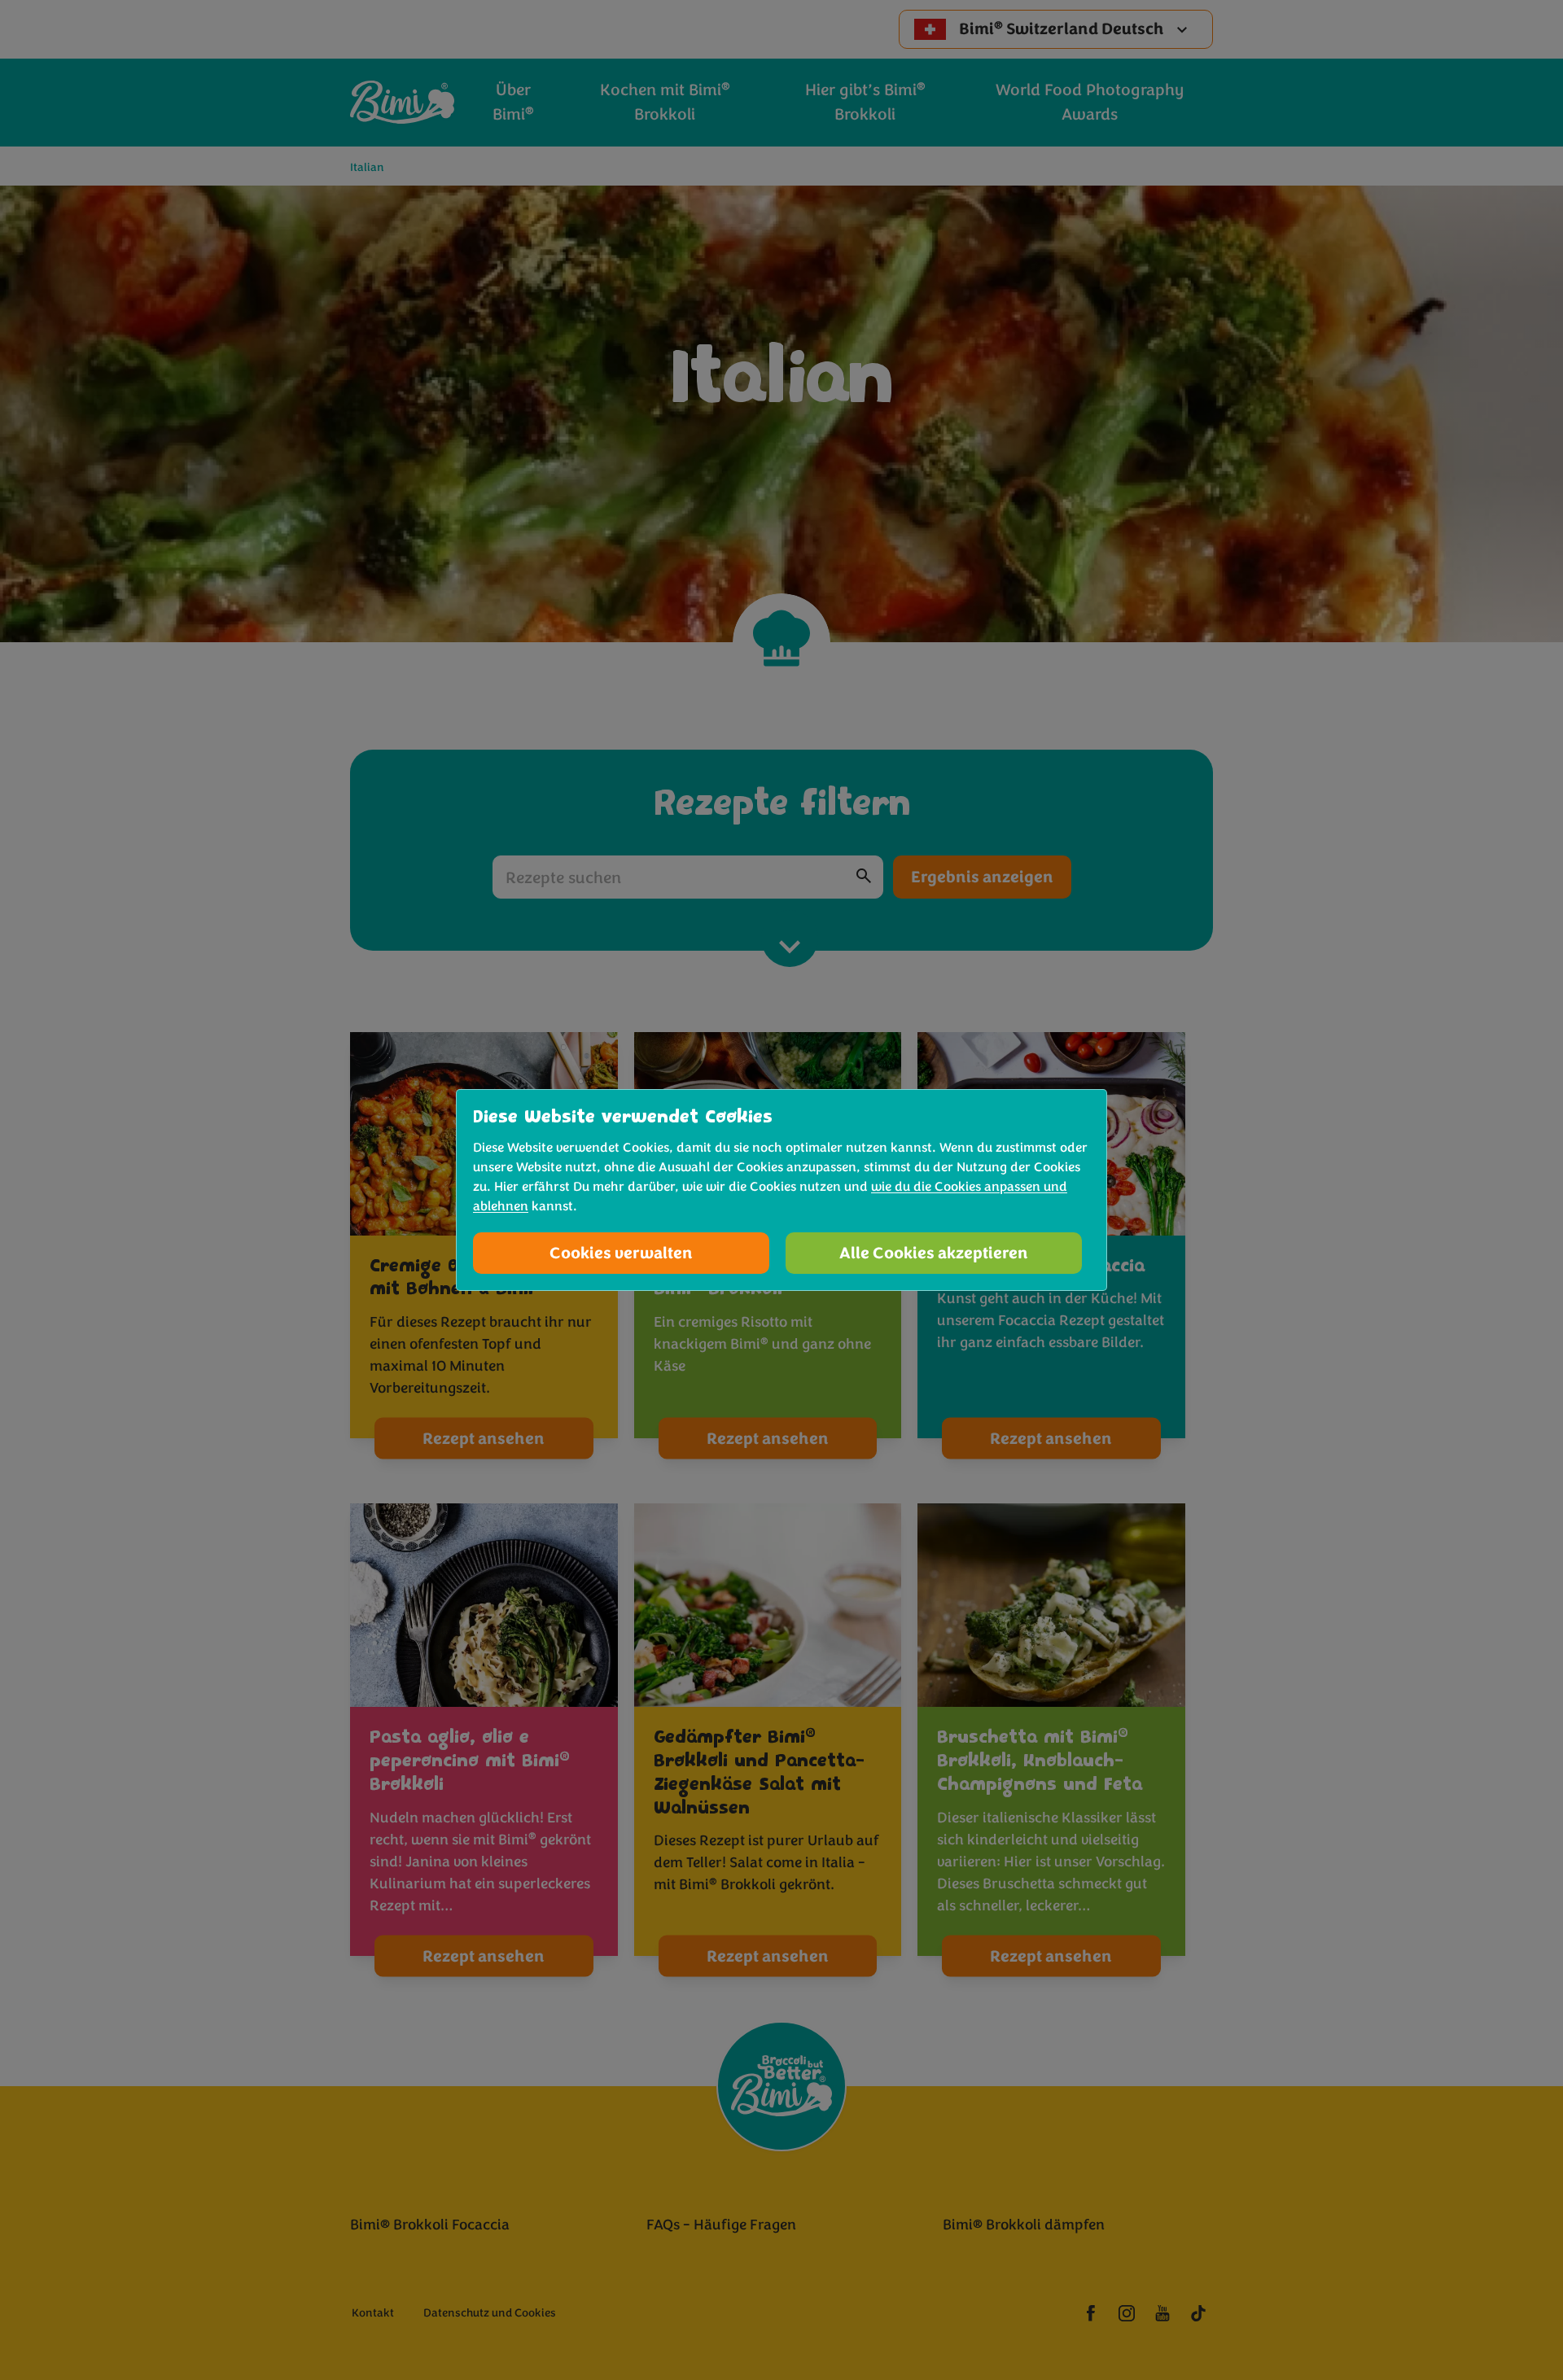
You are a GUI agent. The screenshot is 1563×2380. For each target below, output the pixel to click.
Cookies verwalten (621, 1253)
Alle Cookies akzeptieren (934, 1253)
